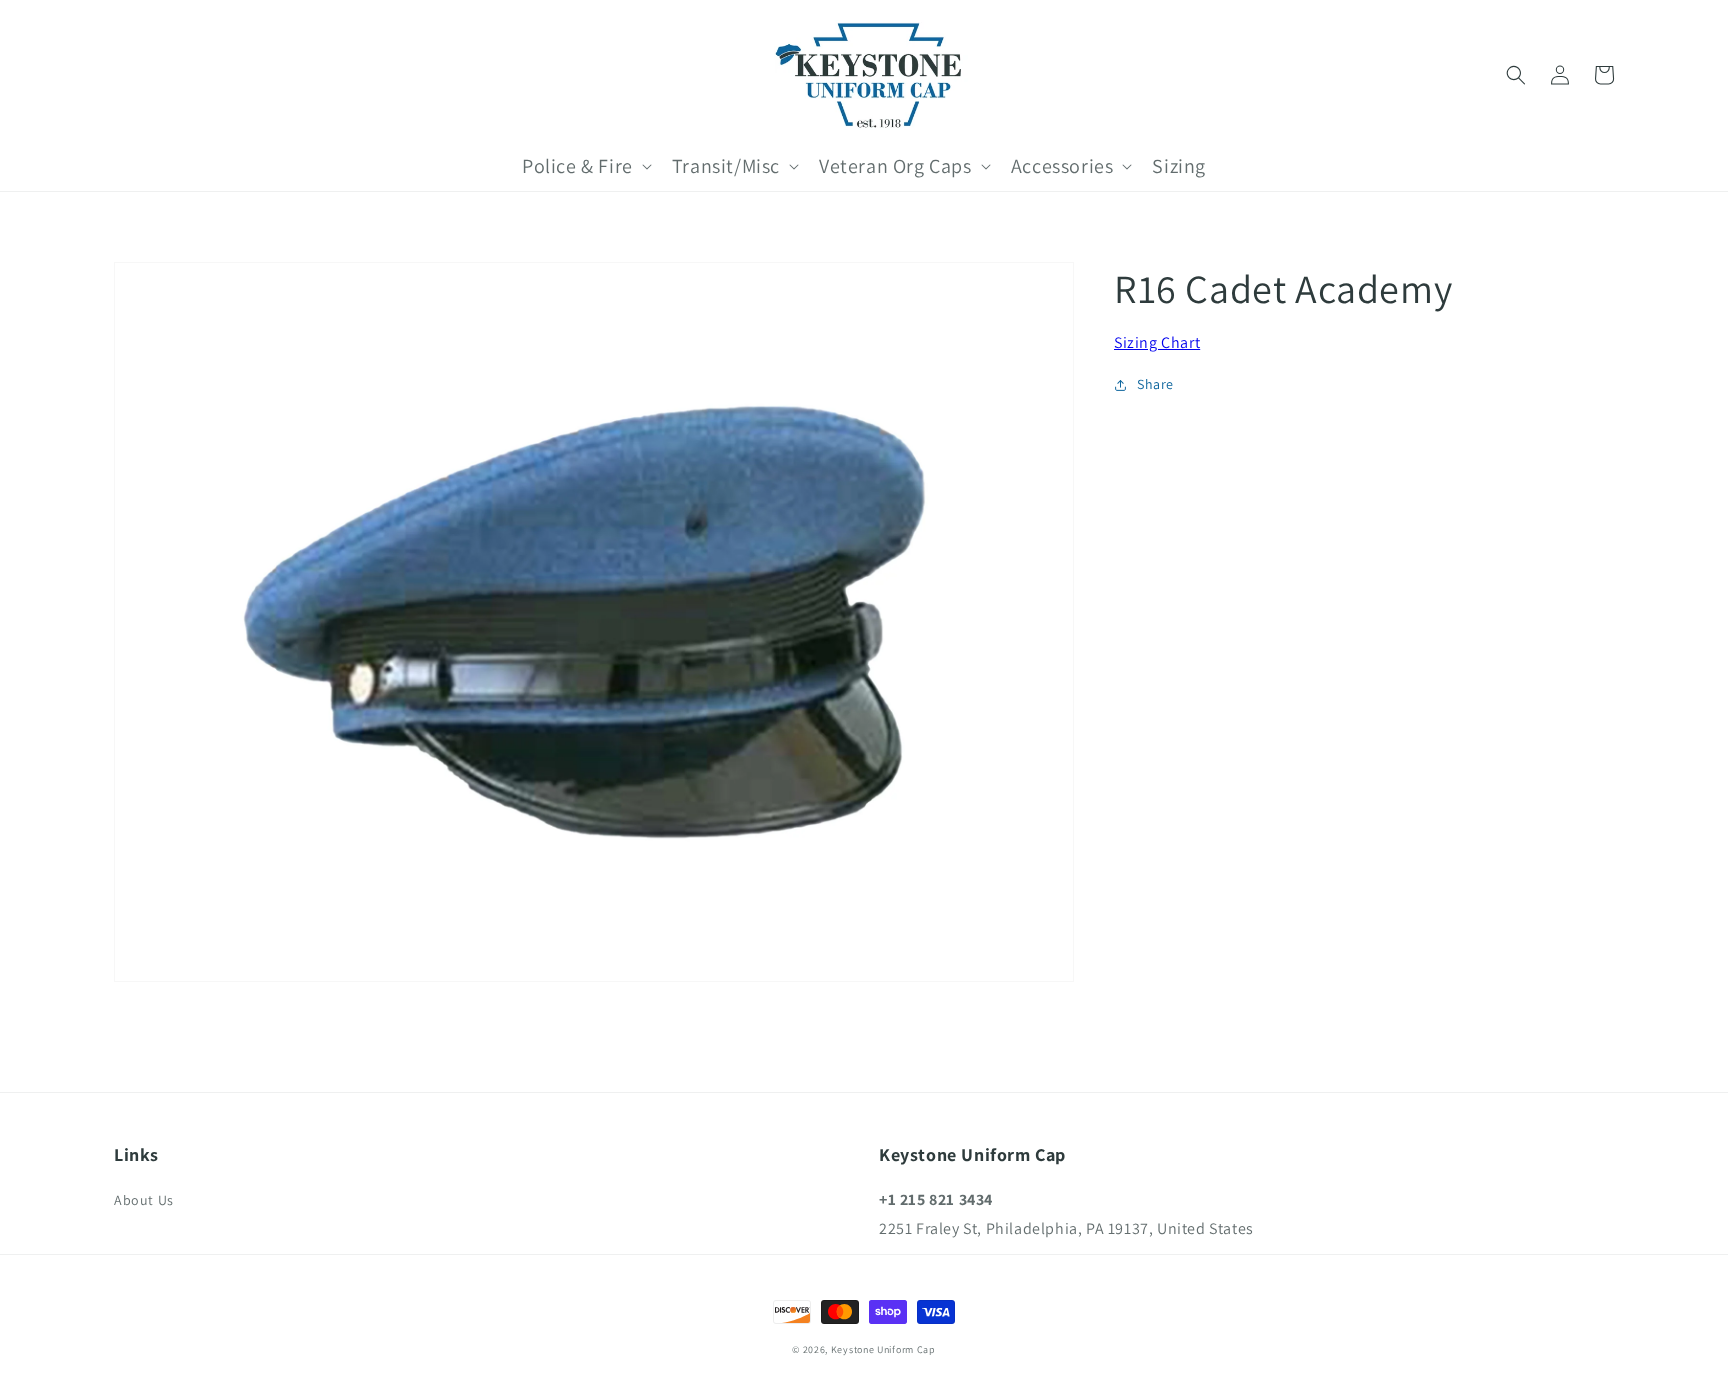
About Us (144, 1200)
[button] (1516, 75)
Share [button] (1155, 384)
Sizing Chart (1157, 342)
